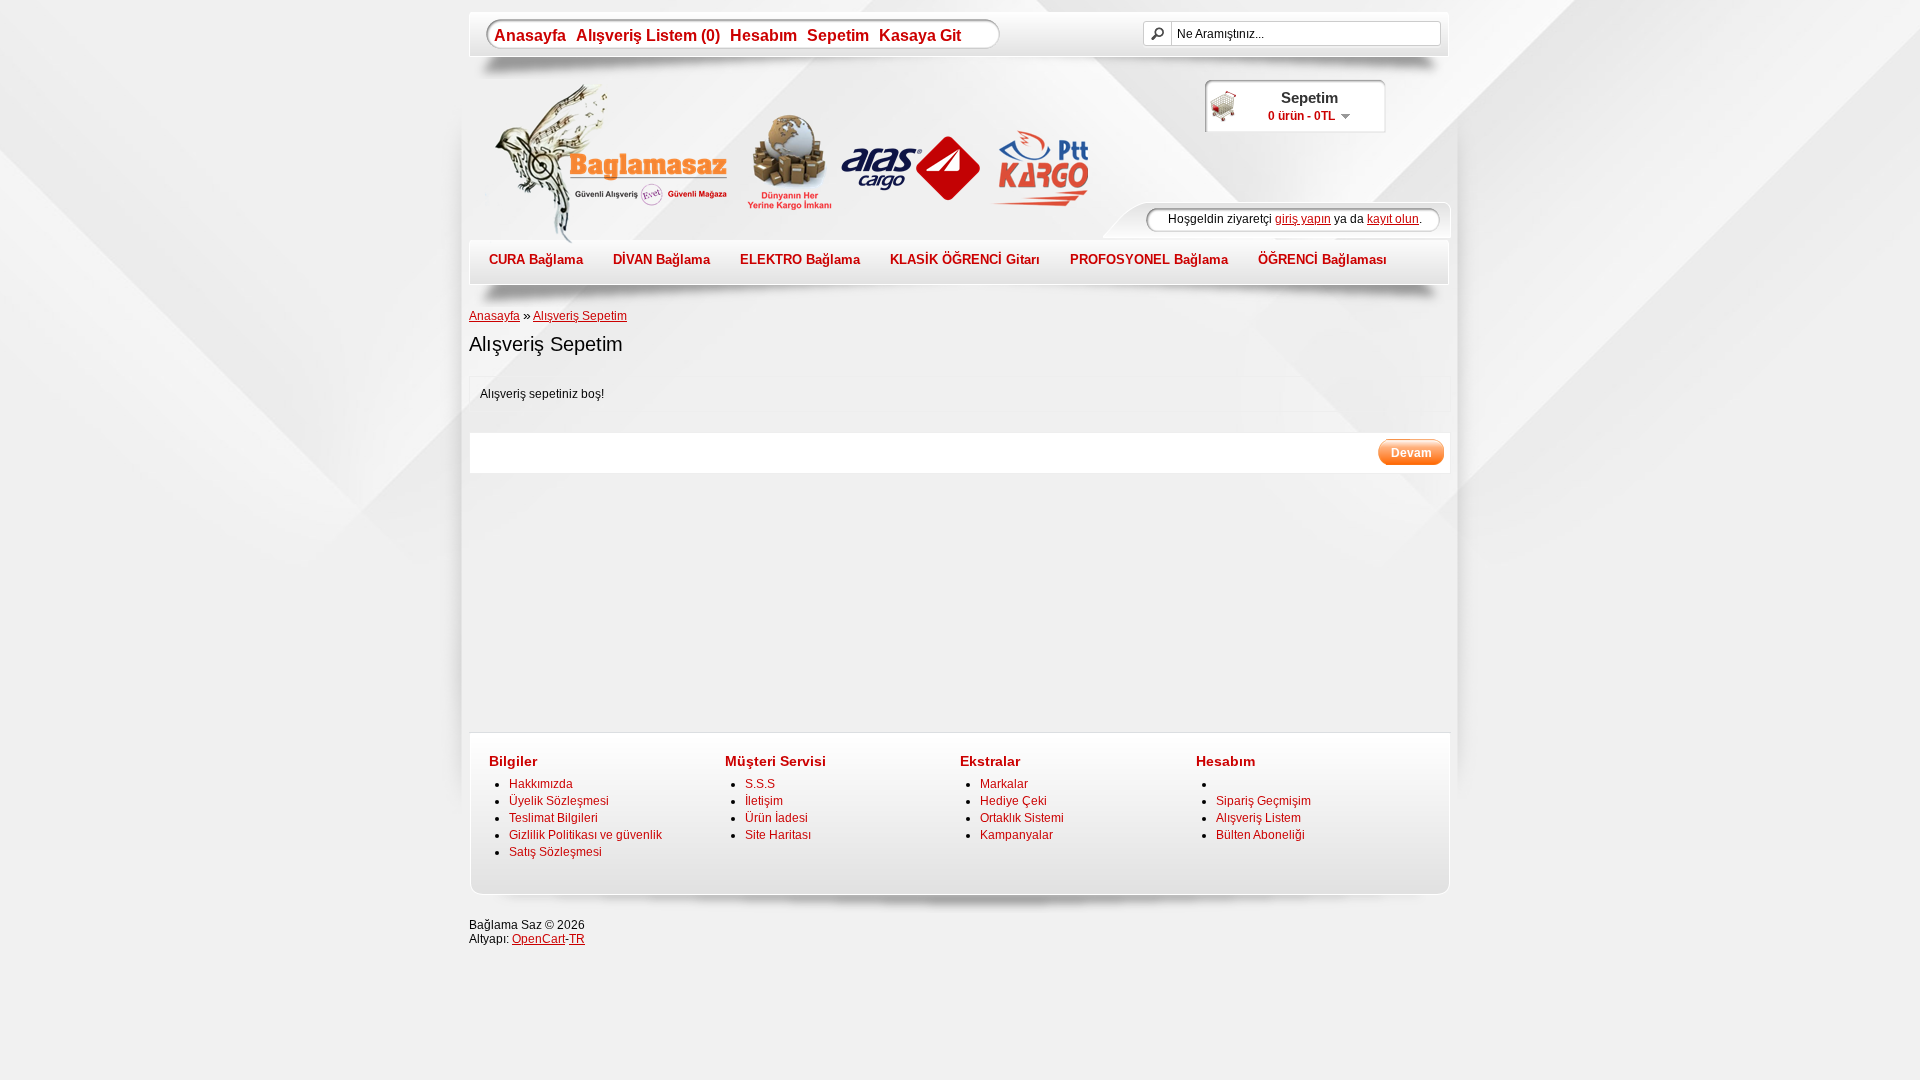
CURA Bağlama (536, 259)
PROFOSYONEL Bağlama (1149, 259)
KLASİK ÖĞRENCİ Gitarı (965, 259)
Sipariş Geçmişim (1263, 801)
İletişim (764, 801)
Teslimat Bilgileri (553, 818)
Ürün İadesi (776, 818)
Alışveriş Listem (1258, 818)
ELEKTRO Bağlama (800, 259)
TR (577, 939)
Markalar (1004, 784)
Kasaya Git (920, 35)
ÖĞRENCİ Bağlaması (1322, 259)
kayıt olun (1393, 219)
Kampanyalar (1016, 835)
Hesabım (763, 35)
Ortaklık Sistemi (1022, 818)
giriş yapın (1303, 219)
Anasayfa (530, 35)
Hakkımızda (541, 784)
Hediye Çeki (1013, 801)
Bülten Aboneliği (1260, 835)
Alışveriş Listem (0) (648, 35)
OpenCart (538, 939)
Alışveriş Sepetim (580, 316)
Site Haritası (778, 835)
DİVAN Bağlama (661, 259)
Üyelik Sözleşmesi (559, 801)
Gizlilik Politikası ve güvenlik (585, 835)
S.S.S (760, 784)
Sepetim (838, 35)
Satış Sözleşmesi (555, 852)
